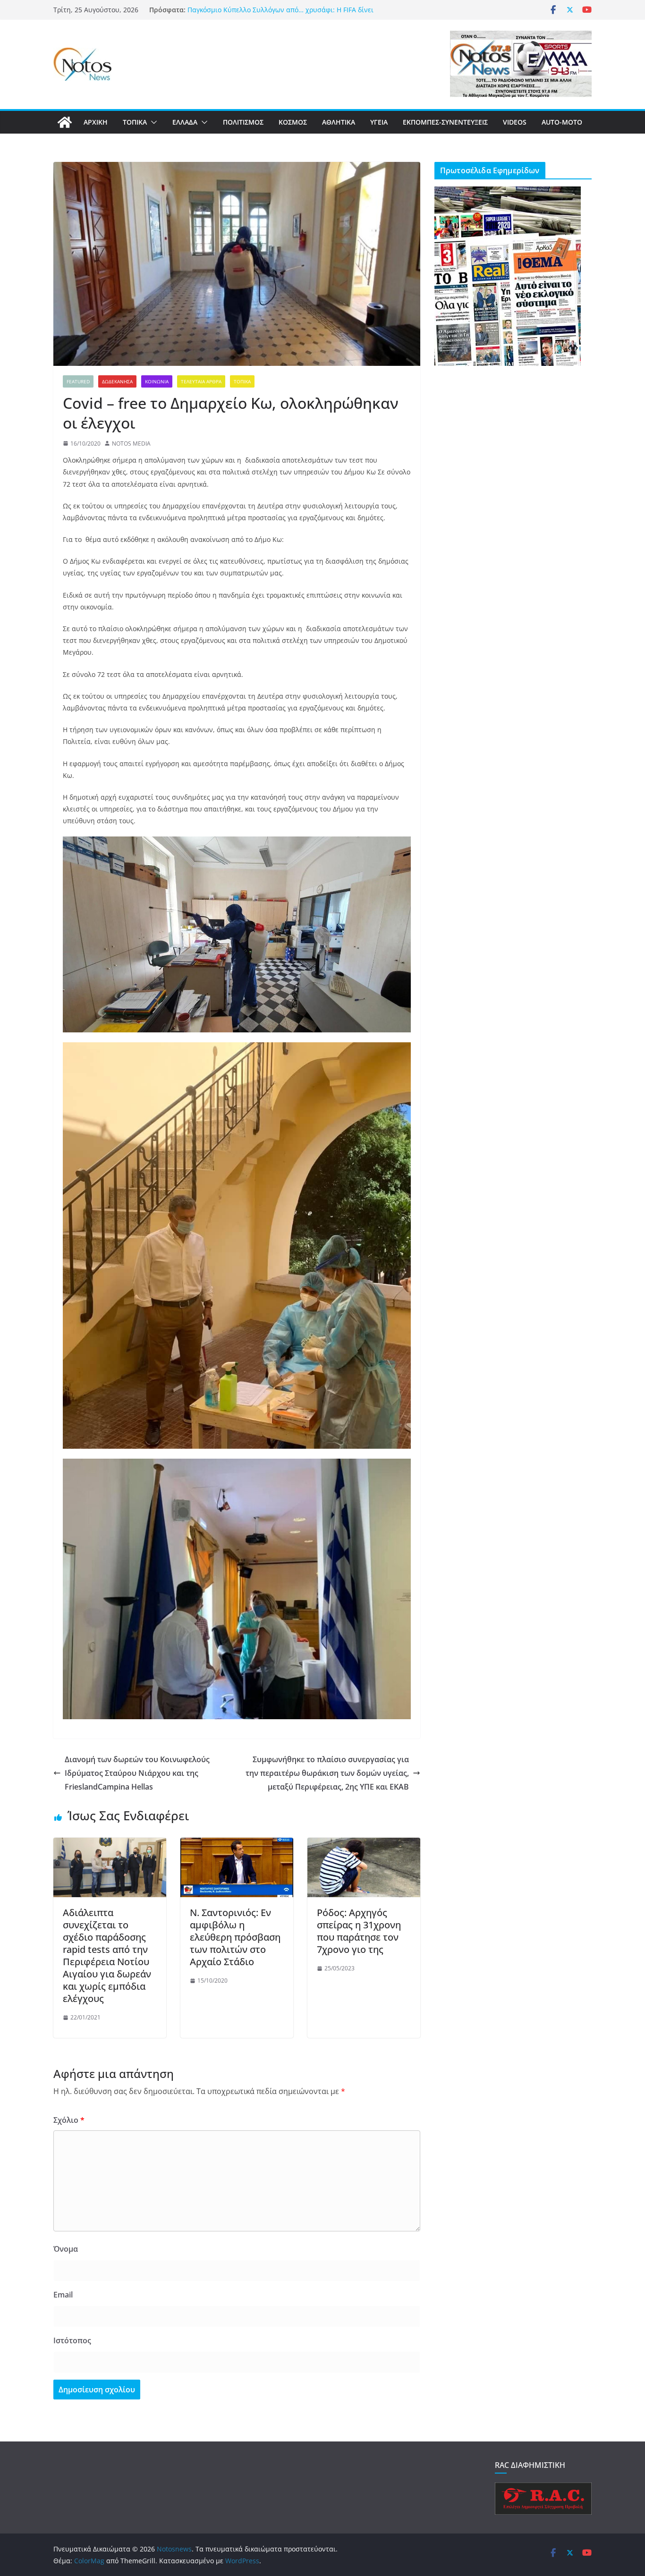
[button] (152, 122)
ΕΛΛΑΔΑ (185, 122)
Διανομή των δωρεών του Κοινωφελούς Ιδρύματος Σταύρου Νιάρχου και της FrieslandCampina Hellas (137, 1773)
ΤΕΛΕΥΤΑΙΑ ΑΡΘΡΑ (201, 381)
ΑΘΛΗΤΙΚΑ (339, 122)
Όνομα (66, 2249)
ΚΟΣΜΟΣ (293, 122)
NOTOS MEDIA (131, 443)
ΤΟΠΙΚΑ (135, 122)
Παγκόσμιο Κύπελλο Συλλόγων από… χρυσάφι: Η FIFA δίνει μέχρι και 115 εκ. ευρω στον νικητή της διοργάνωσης (280, 14)
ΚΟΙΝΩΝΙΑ (157, 381)
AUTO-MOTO (562, 122)
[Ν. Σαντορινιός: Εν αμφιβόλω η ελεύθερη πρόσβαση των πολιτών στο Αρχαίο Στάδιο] (237, 1844)
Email (63, 2295)
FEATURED (78, 381)
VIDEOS (515, 122)
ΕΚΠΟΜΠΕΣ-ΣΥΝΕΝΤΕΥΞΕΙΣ (445, 122)
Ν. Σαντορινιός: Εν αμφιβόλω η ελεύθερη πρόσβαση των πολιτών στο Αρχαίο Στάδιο (235, 1937)
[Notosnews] (65, 122)
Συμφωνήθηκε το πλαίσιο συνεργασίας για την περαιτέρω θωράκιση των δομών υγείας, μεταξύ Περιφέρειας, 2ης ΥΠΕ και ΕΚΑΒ (327, 1773)
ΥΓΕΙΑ (379, 122)
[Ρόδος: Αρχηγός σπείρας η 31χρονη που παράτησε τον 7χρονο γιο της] (364, 1844)
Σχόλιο (69, 2120)
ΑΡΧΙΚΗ (96, 122)
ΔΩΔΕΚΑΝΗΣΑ (117, 381)
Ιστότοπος (72, 2340)
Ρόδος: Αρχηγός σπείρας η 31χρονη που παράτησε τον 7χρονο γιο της (359, 1931)
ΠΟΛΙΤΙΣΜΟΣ (243, 122)
